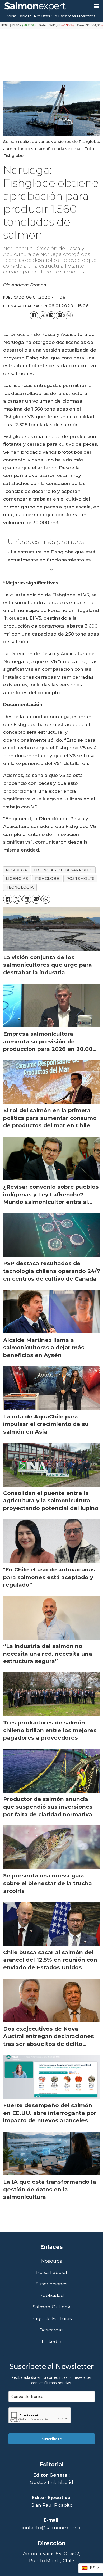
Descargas (51, 2330)
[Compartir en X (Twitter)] (43, 315)
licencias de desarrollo (64, 870)
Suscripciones (52, 2284)
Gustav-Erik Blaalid (51, 2482)
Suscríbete (52, 2439)
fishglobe (47, 879)
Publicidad (52, 2295)
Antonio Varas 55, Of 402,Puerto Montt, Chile (52, 2557)
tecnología (20, 887)
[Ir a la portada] (45, 7)
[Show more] (52, 569)
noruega (16, 870)
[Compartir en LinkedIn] (51, 315)
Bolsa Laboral (19, 16)
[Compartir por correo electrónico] (60, 315)
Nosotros (86, 16)
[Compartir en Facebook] (34, 315)
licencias (17, 879)
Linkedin (52, 2341)
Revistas (42, 16)
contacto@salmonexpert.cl (52, 2527)
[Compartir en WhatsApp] (69, 315)
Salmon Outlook (51, 2307)
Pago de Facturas (52, 2318)
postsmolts (81, 879)
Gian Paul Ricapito (52, 2505)
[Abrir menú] (97, 6)
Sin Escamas (63, 16)
